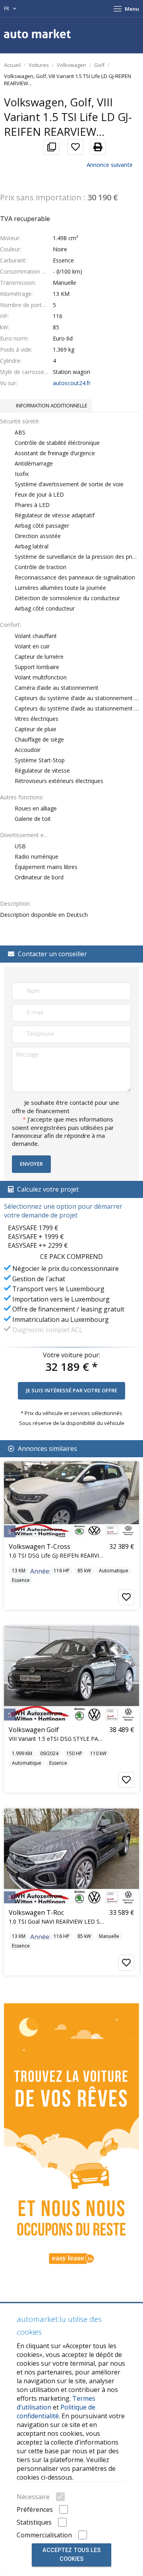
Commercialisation (44, 2535)
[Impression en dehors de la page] (95, 147)
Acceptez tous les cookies (71, 2555)
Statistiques (34, 2522)
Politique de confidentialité (56, 2412)
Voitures (39, 65)
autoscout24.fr (72, 383)
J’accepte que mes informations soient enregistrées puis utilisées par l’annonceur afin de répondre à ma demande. (63, 1131)
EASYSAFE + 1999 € (36, 1237)
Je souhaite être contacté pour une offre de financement (66, 1107)
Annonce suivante (110, 164)
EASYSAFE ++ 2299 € (38, 1245)
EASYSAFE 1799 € (33, 1228)
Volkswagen (71, 65)
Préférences (35, 2509)
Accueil (12, 65)
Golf (99, 65)
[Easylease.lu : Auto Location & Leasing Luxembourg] (71, 2138)
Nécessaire (33, 2497)
